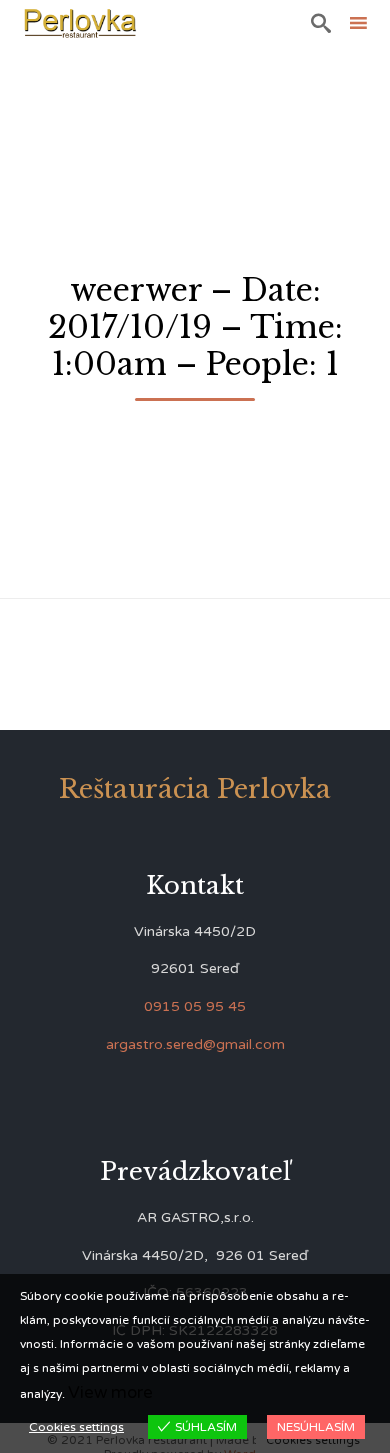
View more (110, 1392)
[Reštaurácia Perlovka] (80, 22)
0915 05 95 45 (195, 1006)
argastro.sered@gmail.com (195, 1044)
